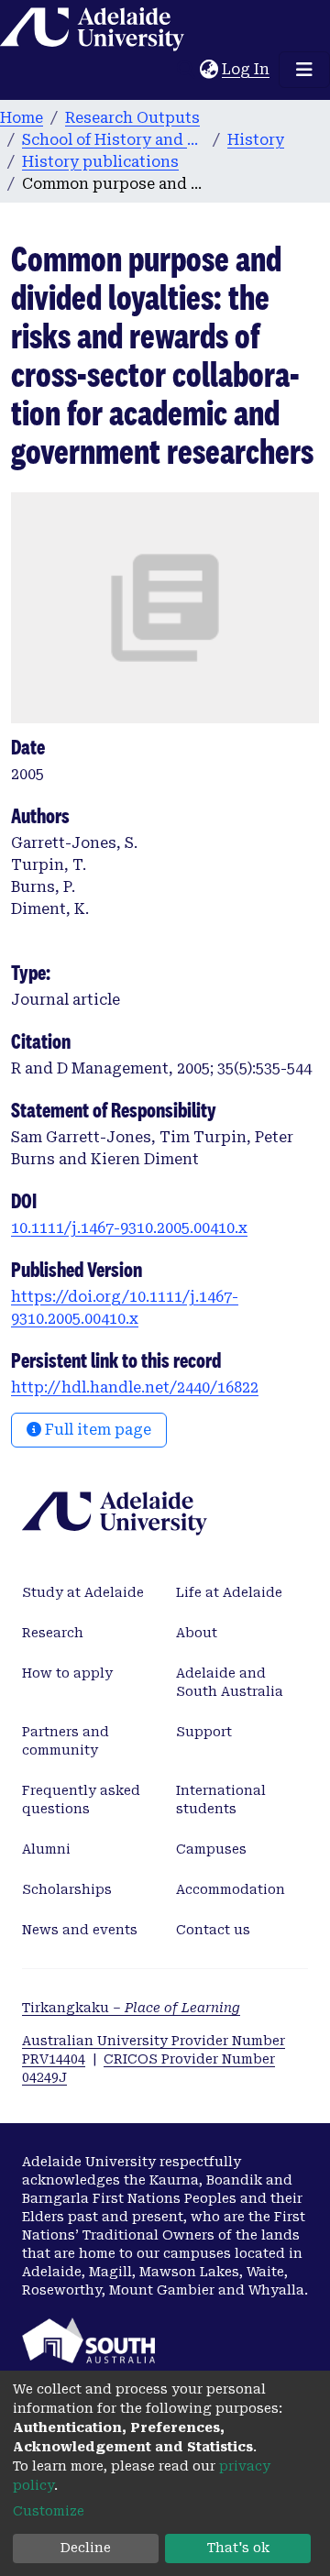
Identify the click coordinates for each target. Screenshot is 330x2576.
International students (221, 1800)
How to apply (67, 1673)
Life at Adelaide (229, 1592)
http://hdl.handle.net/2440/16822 (135, 1387)
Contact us (213, 1930)
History (256, 140)
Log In (247, 69)
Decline (86, 2548)
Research (53, 1633)
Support (204, 1732)
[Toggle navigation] (304, 70)
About (197, 1633)
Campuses (211, 1849)
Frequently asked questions (81, 1800)
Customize (49, 2511)
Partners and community (66, 1741)
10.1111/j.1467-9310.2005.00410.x (129, 1228)
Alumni (46, 1849)
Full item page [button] (96, 1430)
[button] (209, 70)
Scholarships (67, 1889)
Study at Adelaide (83, 1592)
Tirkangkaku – (131, 2008)
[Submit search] (186, 70)
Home (22, 118)
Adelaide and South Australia (230, 1682)
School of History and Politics (114, 140)
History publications (100, 162)
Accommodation (231, 1889)
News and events (80, 1930)
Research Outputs (132, 118)
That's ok (238, 2548)
